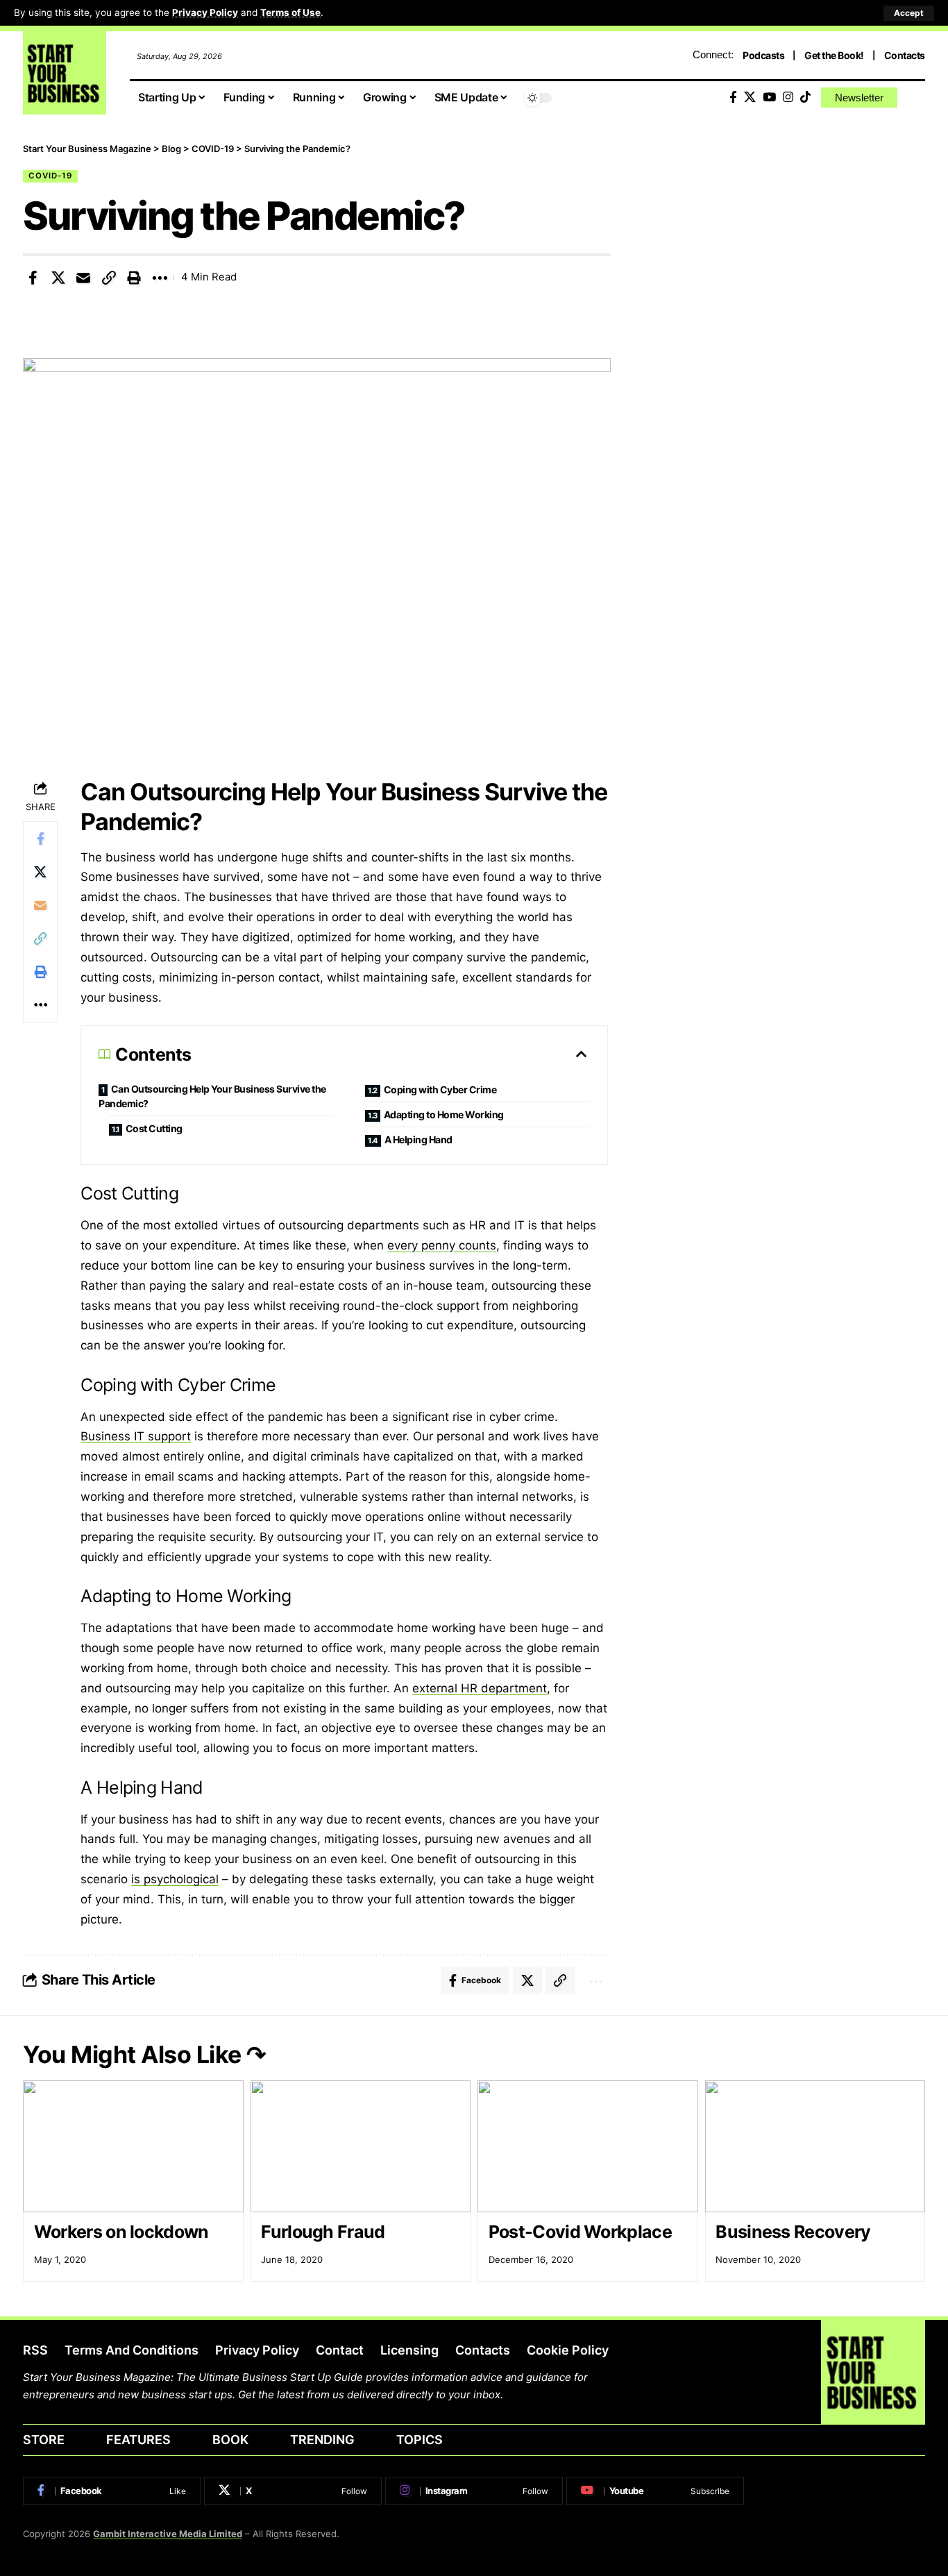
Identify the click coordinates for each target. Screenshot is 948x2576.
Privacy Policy (205, 12)
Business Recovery (793, 2232)
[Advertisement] (789, 239)
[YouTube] (769, 98)
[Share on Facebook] (33, 278)
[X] (750, 98)
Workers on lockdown (121, 2232)
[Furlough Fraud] (361, 2147)
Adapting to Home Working (444, 1114)
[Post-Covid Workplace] (588, 2147)
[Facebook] (733, 98)
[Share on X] (58, 278)
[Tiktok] (805, 98)
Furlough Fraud (323, 2232)
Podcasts (763, 55)
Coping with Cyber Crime (440, 1089)
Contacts (905, 55)
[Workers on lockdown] (133, 2147)
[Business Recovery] (815, 2147)
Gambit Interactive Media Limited (168, 2534)
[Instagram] (788, 98)
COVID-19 (50, 176)
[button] (909, 13)
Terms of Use (290, 12)
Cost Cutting (154, 1128)
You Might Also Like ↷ (144, 2054)
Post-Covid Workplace (580, 2232)
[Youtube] (655, 2491)
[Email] (83, 278)
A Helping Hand (418, 1139)
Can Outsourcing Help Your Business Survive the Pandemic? (212, 1096)
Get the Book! (834, 55)
